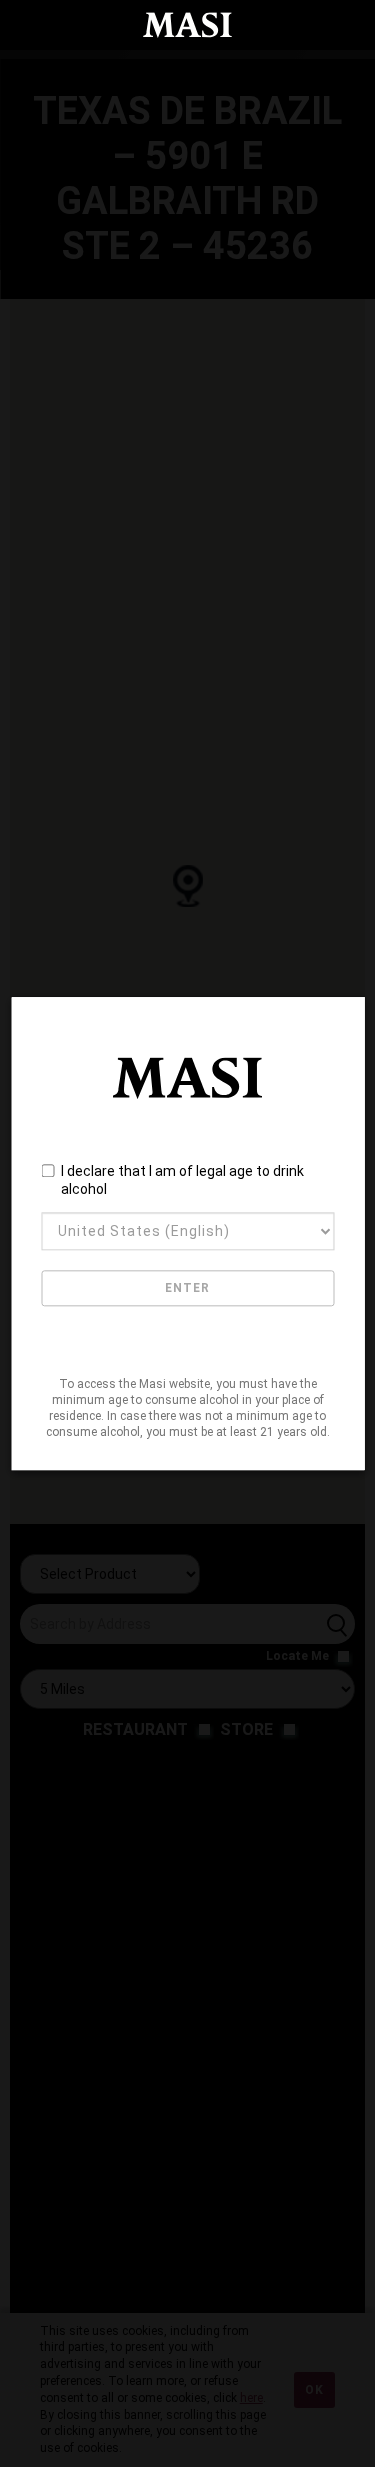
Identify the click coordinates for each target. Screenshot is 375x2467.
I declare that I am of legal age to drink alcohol (182, 1181)
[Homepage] (188, 25)
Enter (187, 1288)
